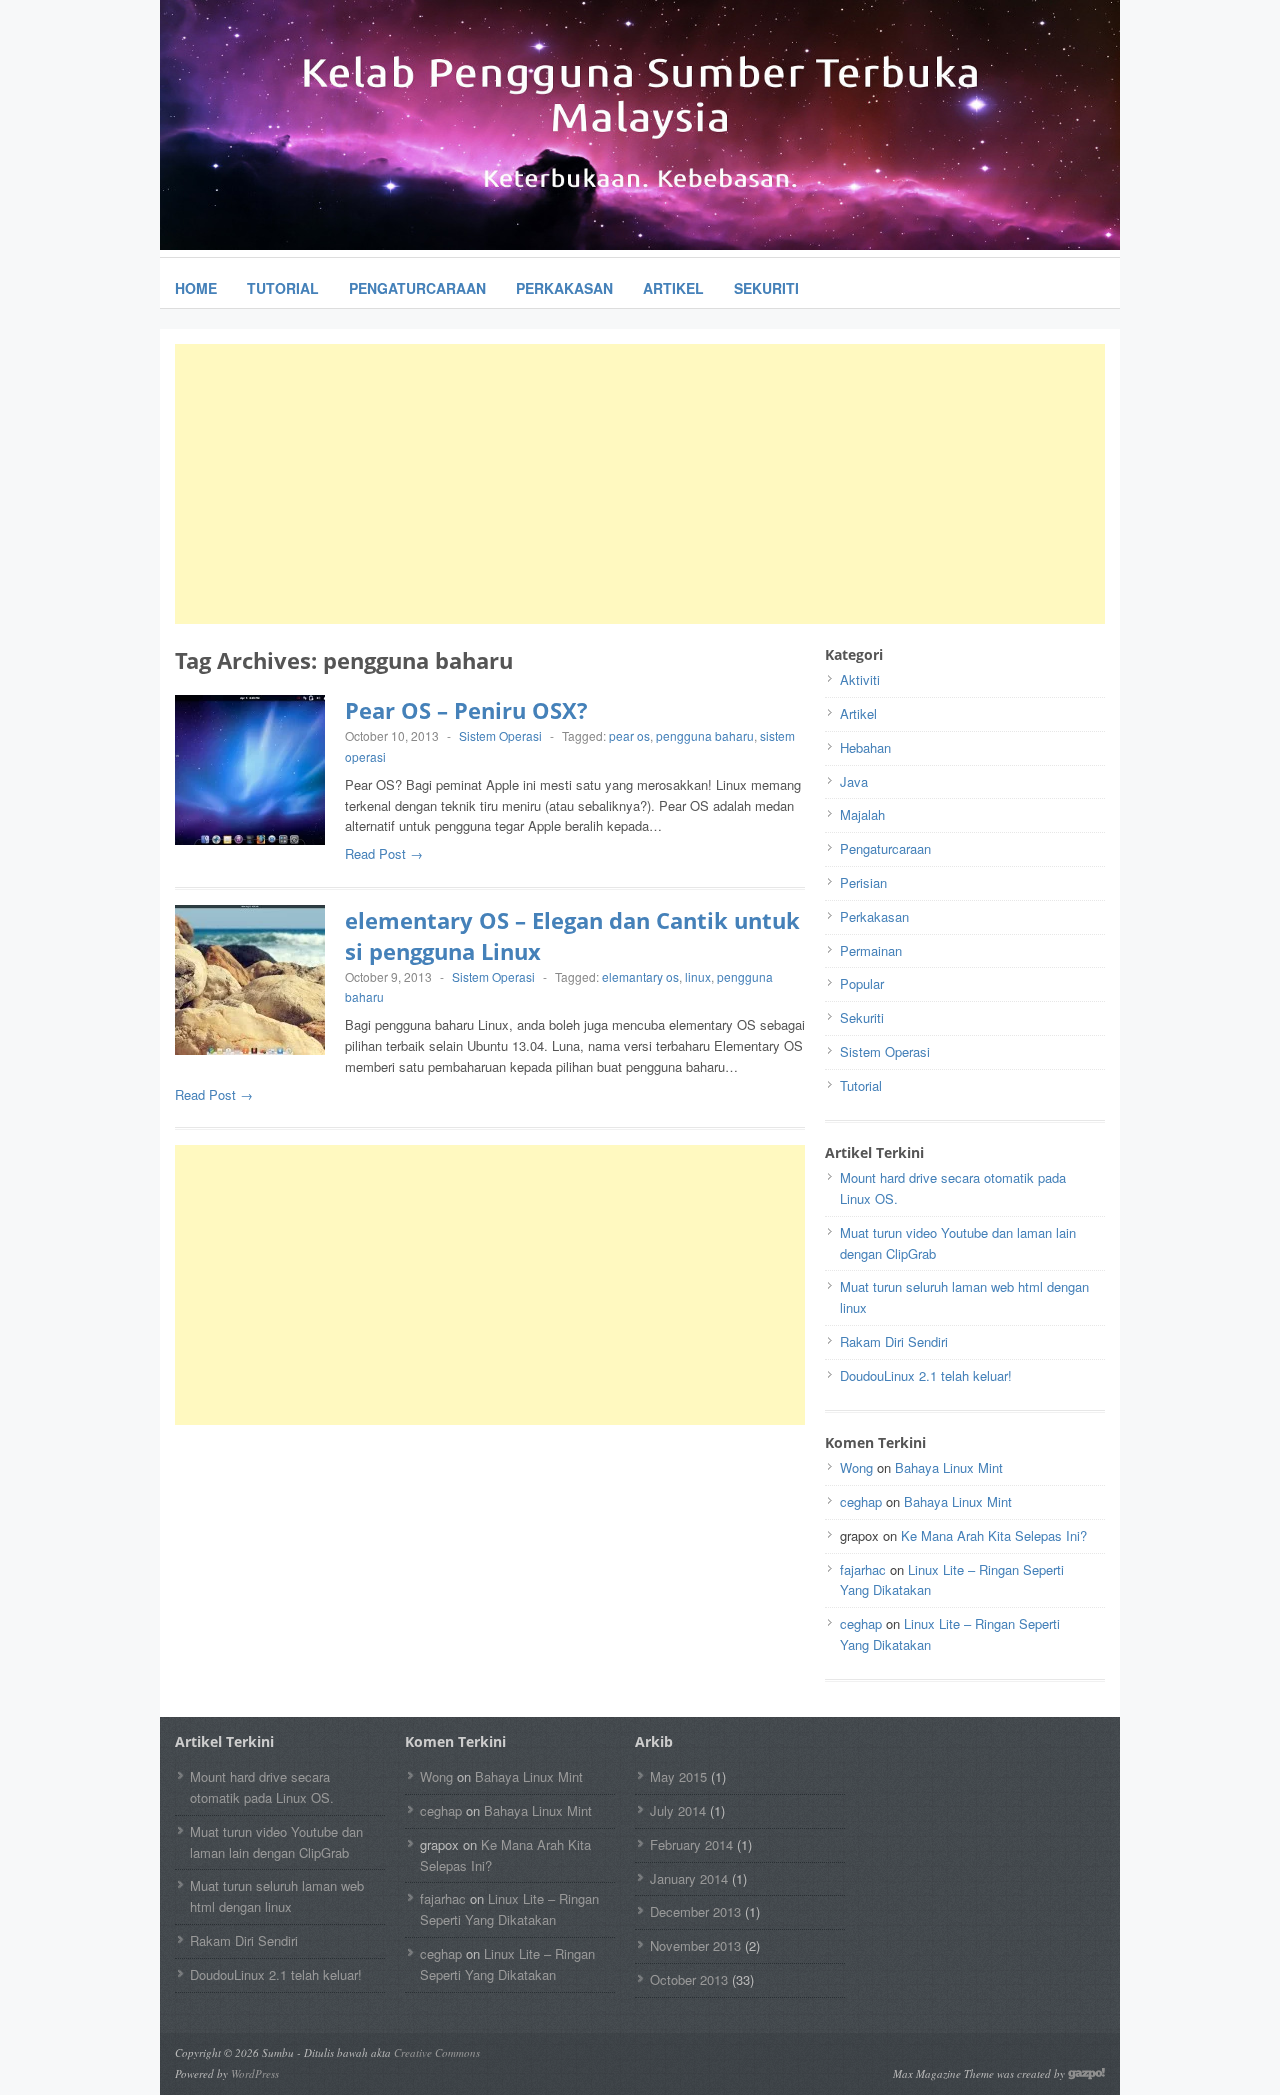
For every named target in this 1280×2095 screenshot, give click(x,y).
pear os (629, 735)
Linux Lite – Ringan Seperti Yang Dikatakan (509, 1909)
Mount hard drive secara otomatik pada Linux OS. (262, 1787)
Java (854, 781)
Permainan (871, 950)
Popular (862, 983)
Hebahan (865, 747)
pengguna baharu (705, 735)
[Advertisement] (640, 484)
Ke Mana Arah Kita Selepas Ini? (994, 1535)
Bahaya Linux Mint (949, 1467)
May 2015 (678, 1776)
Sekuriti (766, 288)
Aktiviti (860, 679)
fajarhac (863, 1569)
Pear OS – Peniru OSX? (466, 710)
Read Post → (384, 853)
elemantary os (640, 976)
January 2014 (689, 1878)
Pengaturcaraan (417, 288)
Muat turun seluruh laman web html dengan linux (277, 1896)
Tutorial (283, 288)
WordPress (255, 2073)
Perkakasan (564, 288)
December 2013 (695, 1911)
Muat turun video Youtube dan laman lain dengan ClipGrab (276, 1842)
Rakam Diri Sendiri (894, 1341)
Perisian (863, 882)
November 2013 (695, 1945)
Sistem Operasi (500, 735)
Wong (856, 1467)
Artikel (673, 288)
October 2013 (689, 1979)
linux (698, 976)
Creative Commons (437, 2052)
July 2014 (678, 1810)
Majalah (862, 814)
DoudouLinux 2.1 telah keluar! (926, 1375)
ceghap (861, 1501)
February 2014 (691, 1844)
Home (196, 288)
